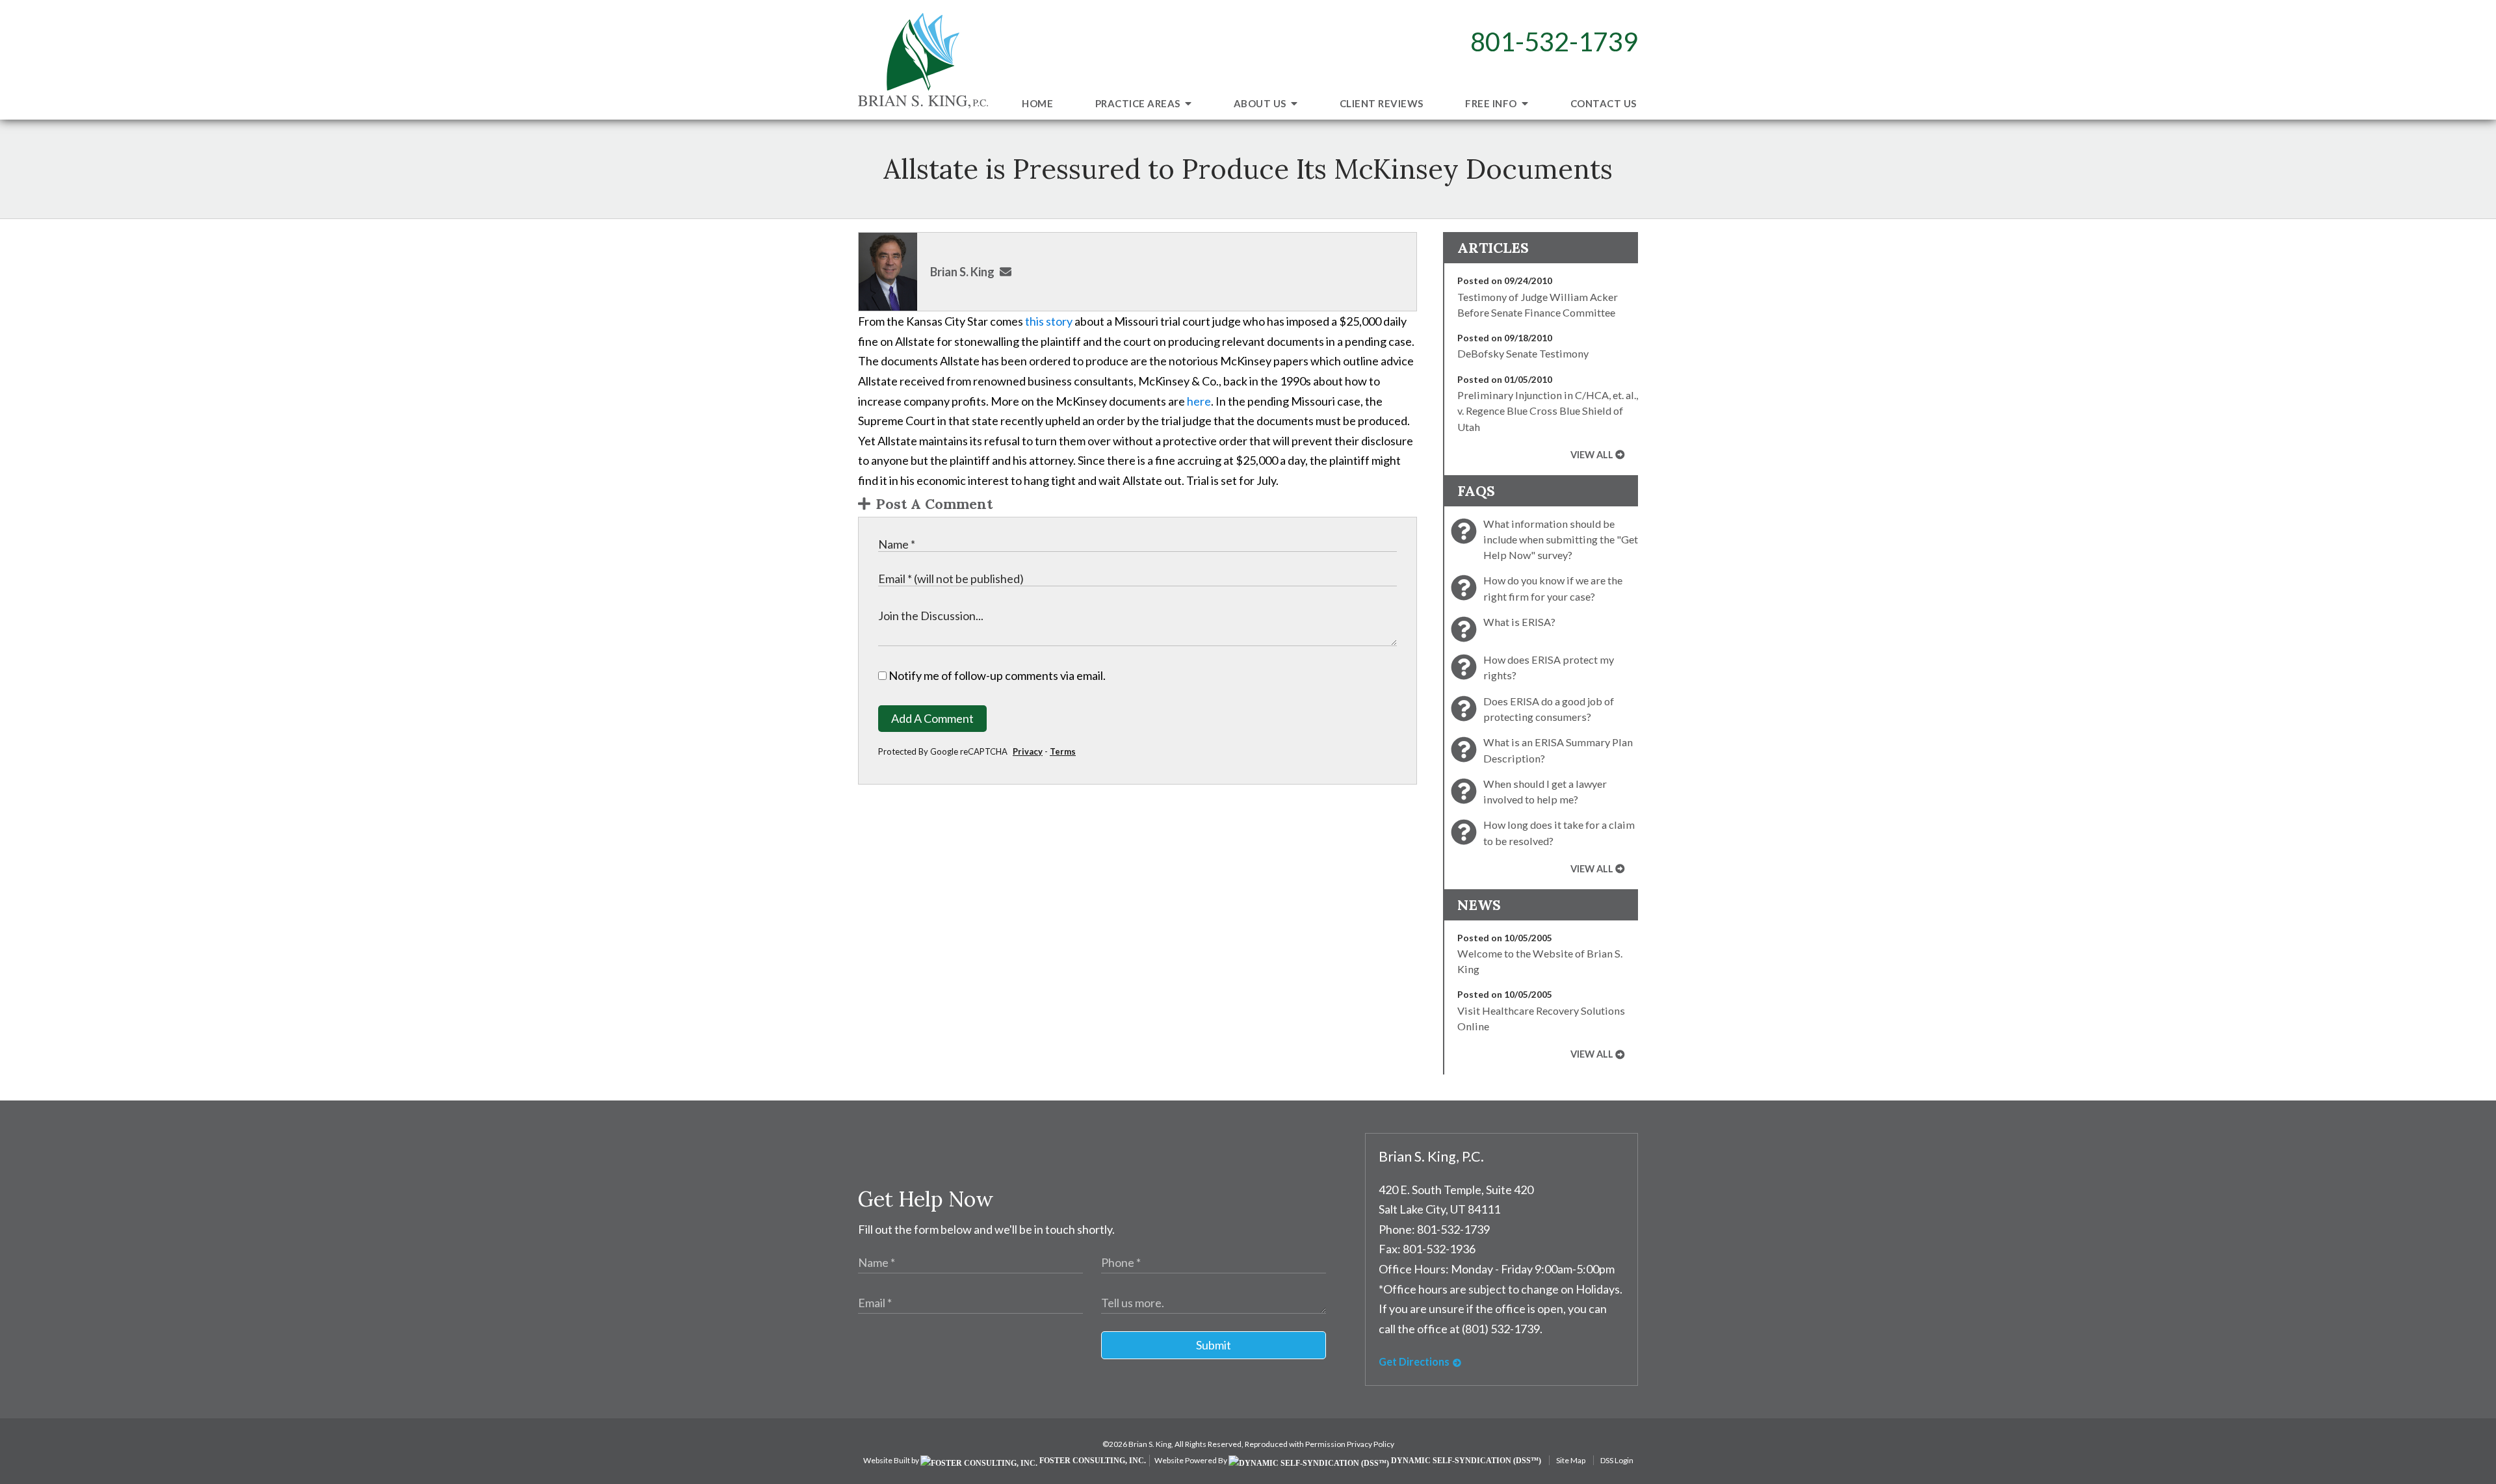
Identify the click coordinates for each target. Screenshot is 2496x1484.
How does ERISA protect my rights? (1549, 667)
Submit (1214, 1345)
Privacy (1028, 751)
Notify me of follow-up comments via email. (996, 675)
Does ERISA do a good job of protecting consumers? (1549, 709)
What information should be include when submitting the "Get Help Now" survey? (1561, 540)
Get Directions (1414, 1361)
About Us (1261, 103)
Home (1037, 103)
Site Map (1571, 1460)
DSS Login (1617, 1460)
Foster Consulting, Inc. (1092, 1461)
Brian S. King (962, 272)
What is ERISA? (1519, 622)
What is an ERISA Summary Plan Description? (1558, 750)
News (1479, 905)
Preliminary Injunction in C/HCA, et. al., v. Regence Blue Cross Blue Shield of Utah (1548, 411)
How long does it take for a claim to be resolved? (1559, 832)
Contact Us (1604, 103)
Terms (1063, 751)
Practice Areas (1139, 103)
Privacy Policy (1371, 1444)
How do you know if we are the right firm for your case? (1553, 588)
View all (1592, 455)
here (1199, 401)
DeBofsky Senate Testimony (1523, 353)
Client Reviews (1382, 103)
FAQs (1476, 491)
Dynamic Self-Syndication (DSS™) (1465, 1461)
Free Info (1492, 103)
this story (1049, 321)
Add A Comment (932, 718)
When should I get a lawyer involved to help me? (1545, 791)
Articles (1493, 248)
